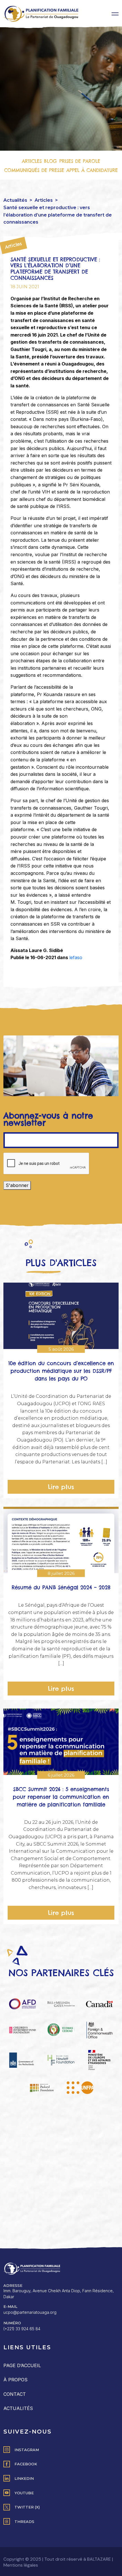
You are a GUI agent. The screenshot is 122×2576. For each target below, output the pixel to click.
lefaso (76, 957)
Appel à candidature (92, 170)
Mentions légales (21, 2565)
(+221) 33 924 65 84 (22, 2329)
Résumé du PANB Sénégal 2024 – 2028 (61, 1588)
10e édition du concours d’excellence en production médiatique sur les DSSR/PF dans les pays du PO (61, 1371)
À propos (15, 2380)
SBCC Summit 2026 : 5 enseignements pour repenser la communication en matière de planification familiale (61, 1797)
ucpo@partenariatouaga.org (30, 2312)
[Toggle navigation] (115, 14)
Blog (51, 161)
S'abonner (17, 1185)
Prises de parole (80, 161)
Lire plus (61, 1487)
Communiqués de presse (34, 170)
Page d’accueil (22, 2365)
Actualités (15, 200)
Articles (32, 161)
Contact (15, 2394)
